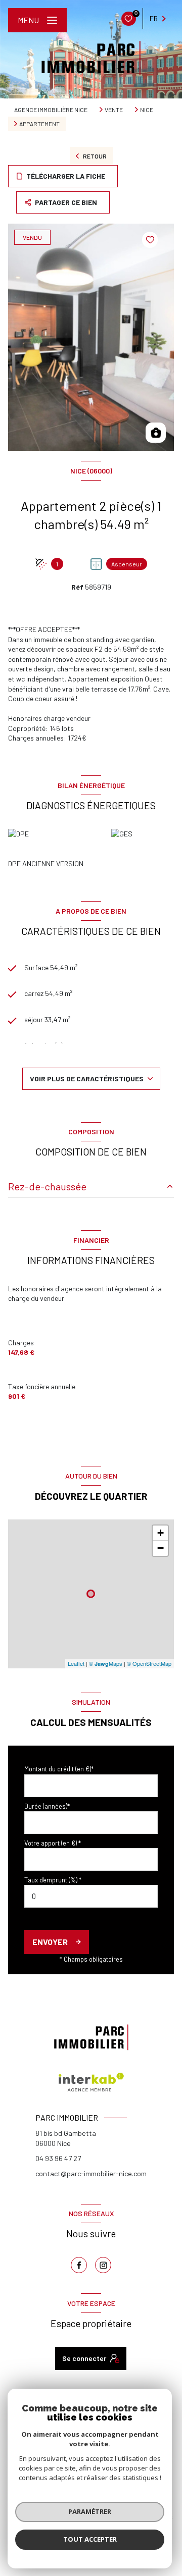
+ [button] (161, 1533)
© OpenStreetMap (149, 1663)
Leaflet (76, 1663)
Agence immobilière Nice (51, 110)
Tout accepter (90, 2539)
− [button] (161, 1548)
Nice (147, 110)
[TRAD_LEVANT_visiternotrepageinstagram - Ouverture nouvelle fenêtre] (103, 2265)
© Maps (106, 1663)
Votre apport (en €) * (53, 1843)
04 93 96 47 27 (58, 2158)
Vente (114, 110)
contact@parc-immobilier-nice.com (91, 2173)
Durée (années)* (47, 1806)
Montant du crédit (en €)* (59, 1769)
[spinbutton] (91, 1896)
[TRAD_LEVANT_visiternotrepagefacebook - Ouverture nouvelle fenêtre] (79, 2265)
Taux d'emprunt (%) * (53, 1880)
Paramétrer (90, 2511)
